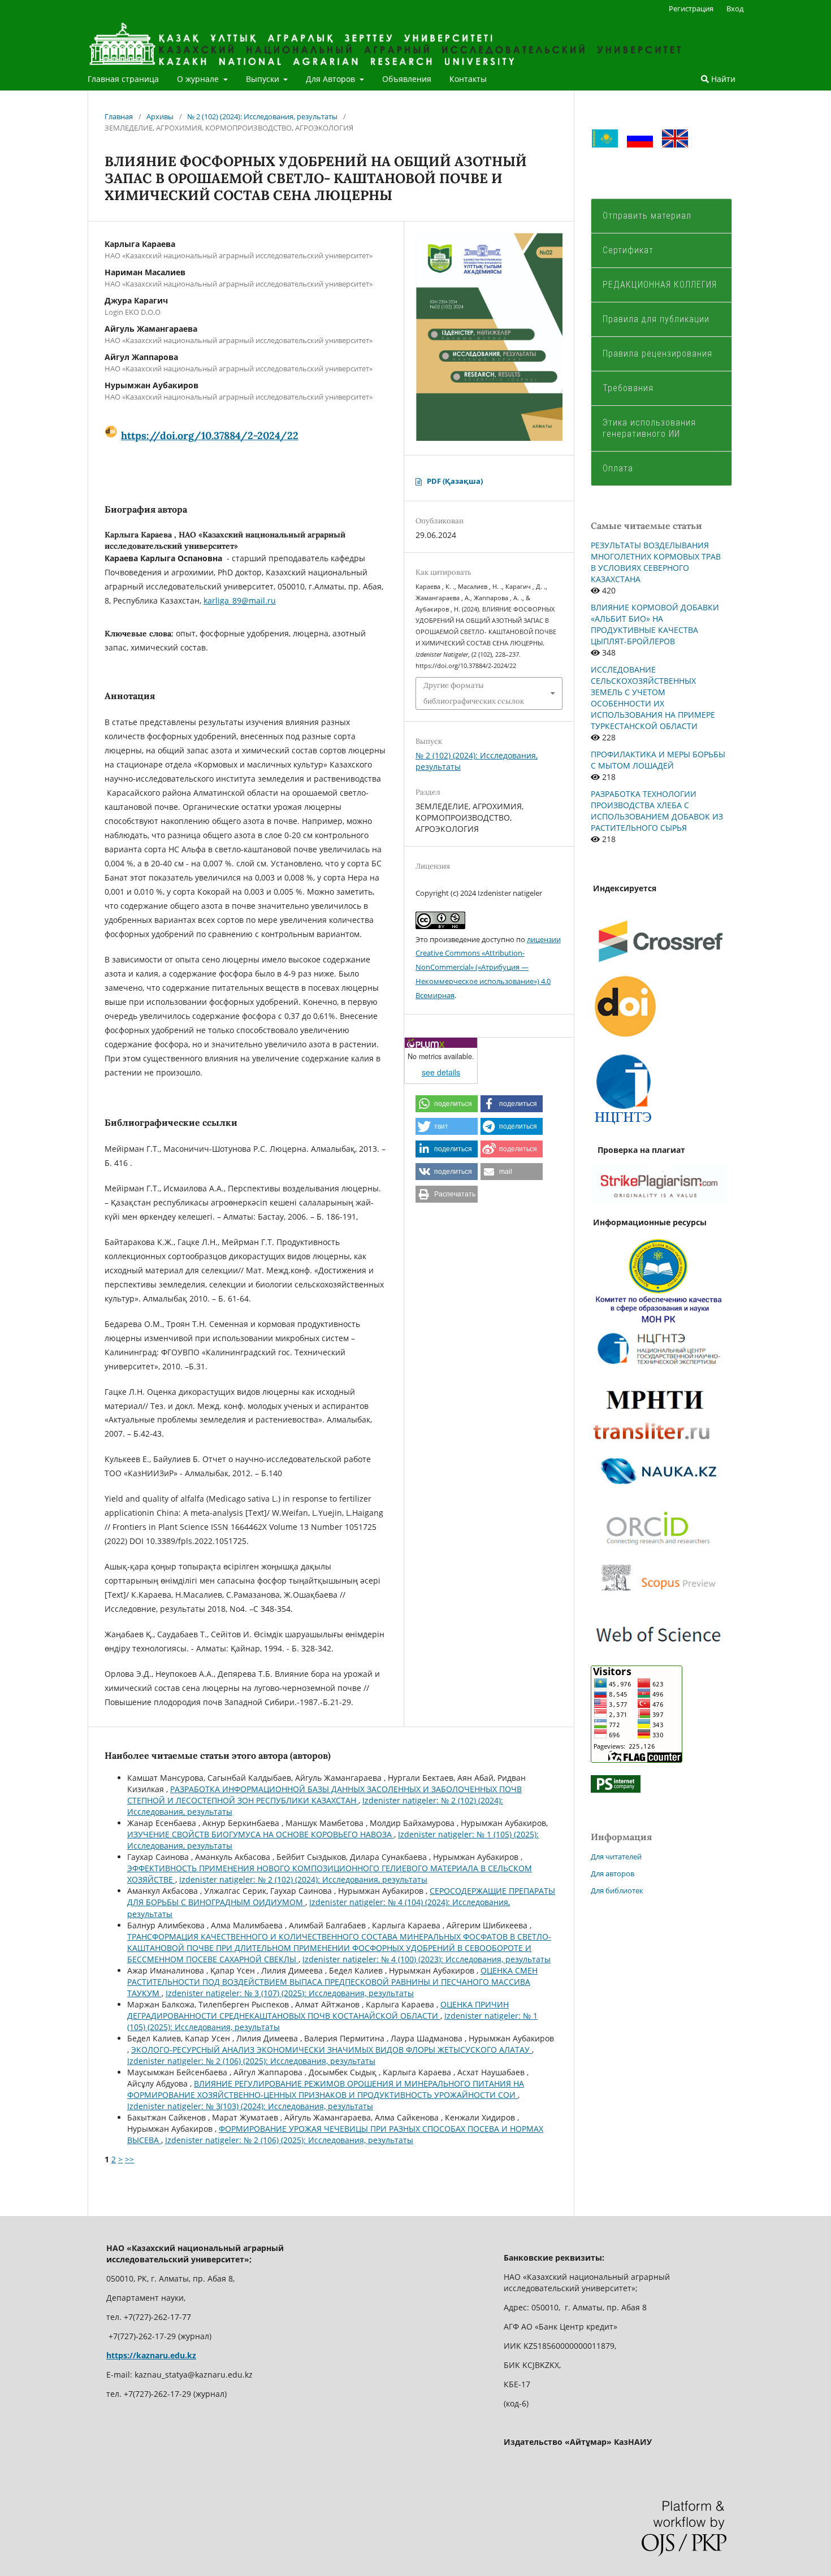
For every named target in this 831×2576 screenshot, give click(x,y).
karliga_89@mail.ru (240, 600)
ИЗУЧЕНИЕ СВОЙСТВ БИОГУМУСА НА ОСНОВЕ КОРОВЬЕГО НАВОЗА (261, 1834)
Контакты (468, 79)
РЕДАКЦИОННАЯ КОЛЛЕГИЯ (660, 285)
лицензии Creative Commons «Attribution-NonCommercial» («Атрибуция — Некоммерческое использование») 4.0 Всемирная (488, 968)
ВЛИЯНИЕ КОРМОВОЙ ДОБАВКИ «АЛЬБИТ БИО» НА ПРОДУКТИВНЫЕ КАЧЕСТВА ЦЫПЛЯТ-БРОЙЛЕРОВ (655, 624)
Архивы (160, 116)
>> (129, 2159)
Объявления (407, 79)
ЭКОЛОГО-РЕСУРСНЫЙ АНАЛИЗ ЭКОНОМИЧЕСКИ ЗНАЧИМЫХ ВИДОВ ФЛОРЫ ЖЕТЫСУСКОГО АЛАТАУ (332, 2050)
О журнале (199, 79)
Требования (628, 388)
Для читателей (616, 1857)
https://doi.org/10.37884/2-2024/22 (210, 435)
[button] (447, 1104)
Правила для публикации (656, 319)
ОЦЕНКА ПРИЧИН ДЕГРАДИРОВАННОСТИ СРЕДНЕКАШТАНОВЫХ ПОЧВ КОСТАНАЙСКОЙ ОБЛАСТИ (318, 2010)
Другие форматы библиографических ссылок (474, 693)
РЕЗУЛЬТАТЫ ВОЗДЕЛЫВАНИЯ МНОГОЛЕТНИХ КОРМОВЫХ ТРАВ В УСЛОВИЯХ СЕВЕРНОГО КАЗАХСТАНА (656, 562)
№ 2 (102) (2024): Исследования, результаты (262, 116)
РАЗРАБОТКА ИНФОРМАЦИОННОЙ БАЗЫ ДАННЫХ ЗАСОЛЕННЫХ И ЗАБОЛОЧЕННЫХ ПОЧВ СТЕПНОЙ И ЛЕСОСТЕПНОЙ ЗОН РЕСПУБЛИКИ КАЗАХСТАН (324, 1795)
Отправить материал (647, 216)
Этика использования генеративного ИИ (649, 428)
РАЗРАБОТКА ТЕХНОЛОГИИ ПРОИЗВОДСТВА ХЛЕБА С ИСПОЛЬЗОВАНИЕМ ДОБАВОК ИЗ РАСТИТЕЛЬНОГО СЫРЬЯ (657, 811)
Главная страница (123, 79)
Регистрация (691, 8)
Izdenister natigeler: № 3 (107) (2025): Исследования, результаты (290, 1993)
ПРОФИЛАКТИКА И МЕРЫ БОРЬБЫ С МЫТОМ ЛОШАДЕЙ (658, 760)
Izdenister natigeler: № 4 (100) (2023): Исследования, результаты (427, 1959)
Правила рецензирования (657, 354)
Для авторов (613, 1874)
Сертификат (628, 250)
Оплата (619, 468)
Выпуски (264, 79)
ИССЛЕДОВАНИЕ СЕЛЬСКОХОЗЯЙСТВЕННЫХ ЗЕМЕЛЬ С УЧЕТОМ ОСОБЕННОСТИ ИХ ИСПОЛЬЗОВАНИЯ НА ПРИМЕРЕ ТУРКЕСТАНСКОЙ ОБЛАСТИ (653, 698)
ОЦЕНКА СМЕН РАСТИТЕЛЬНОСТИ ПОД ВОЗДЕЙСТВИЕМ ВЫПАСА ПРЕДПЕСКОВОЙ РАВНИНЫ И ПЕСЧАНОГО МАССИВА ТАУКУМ (332, 1982)
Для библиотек (617, 1890)
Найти (722, 79)
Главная (119, 116)
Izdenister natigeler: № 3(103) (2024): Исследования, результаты (250, 2106)
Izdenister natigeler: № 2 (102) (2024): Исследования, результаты (303, 1879)
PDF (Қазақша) (455, 481)
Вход (735, 8)
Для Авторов (332, 79)
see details (441, 1072)
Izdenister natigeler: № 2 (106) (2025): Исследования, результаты (251, 2061)
